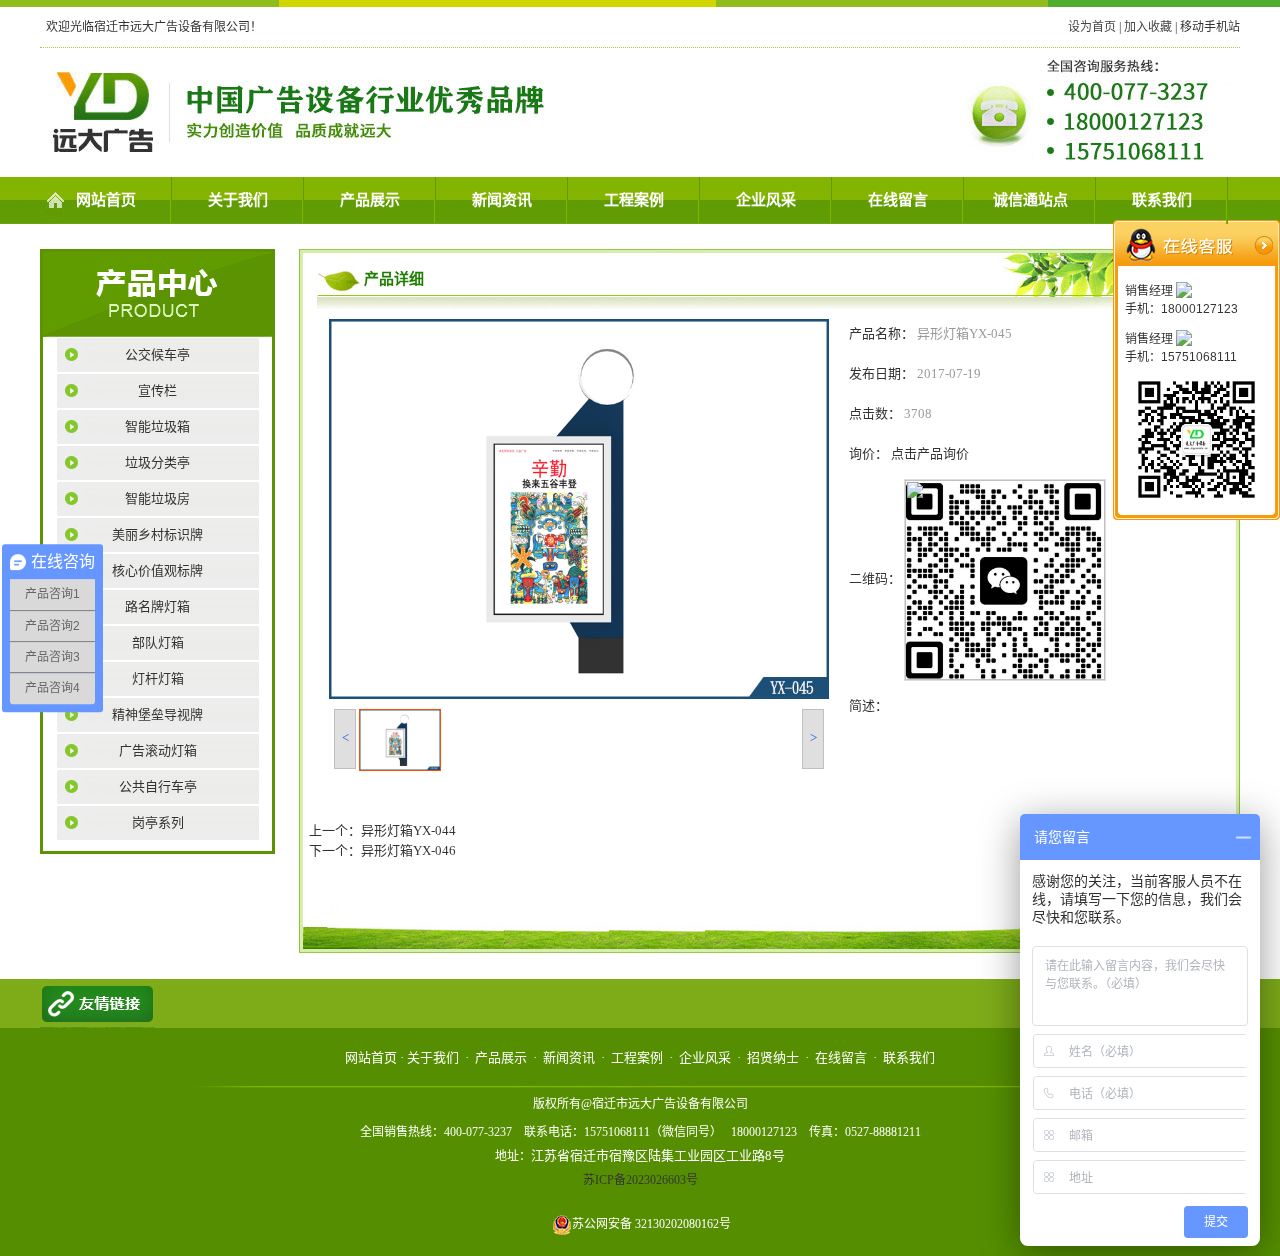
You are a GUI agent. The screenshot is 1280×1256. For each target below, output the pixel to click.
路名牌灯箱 (157, 606)
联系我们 (1162, 200)
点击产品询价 (930, 453)
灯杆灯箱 (158, 678)
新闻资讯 (502, 200)
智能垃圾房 (157, 498)
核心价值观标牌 (157, 570)
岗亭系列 (158, 822)
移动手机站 (1210, 27)
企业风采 (766, 200)
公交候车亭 (157, 354)
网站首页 (106, 200)
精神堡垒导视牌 (157, 714)
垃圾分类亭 (157, 462)
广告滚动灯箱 (158, 750)
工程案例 (634, 200)
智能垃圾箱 (157, 426)
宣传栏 (157, 390)
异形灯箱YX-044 (408, 830)
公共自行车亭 (158, 786)
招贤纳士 (773, 1057)
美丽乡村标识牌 (157, 534)
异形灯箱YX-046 (408, 850)
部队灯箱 (158, 642)
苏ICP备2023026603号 (640, 1180)
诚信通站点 (1030, 200)
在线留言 (898, 200)
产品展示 (370, 200)
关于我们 (238, 200)
